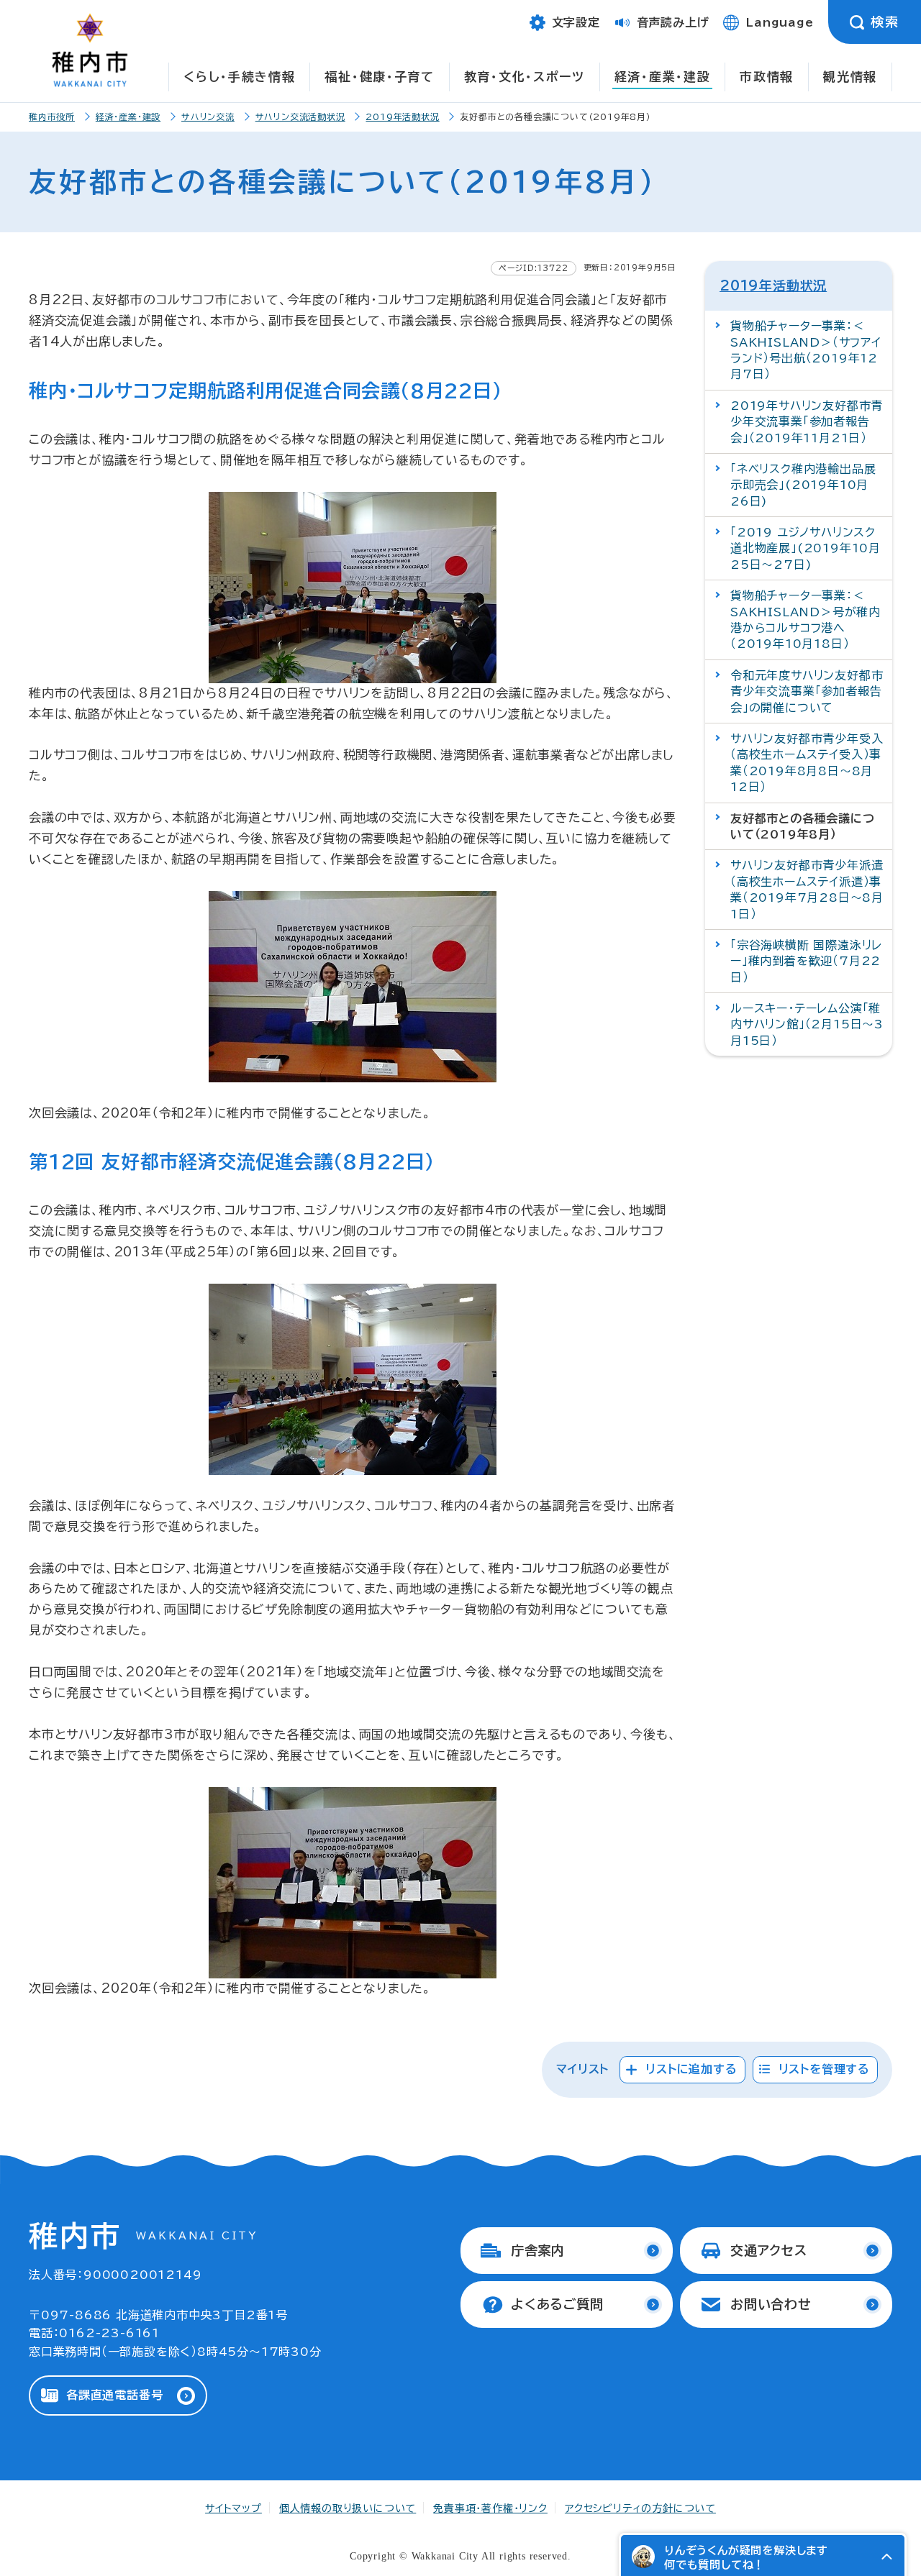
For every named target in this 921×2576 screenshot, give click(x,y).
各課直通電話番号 (114, 2395)
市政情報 (767, 77)
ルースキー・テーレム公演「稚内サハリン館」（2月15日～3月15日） (807, 1024)
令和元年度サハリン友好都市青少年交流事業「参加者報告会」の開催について (807, 691)
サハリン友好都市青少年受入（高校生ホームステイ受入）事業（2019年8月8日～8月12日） (807, 763)
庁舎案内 (538, 2250)
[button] (886, 2557)
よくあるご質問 (557, 2304)
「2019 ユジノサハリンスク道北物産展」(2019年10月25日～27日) (806, 548)
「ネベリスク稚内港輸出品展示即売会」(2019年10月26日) (803, 485)
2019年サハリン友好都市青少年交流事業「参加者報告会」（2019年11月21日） (807, 422)
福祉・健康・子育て (379, 77)
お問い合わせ (771, 2304)
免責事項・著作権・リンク (490, 2508)
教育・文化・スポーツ (525, 77)
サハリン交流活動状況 (300, 117)
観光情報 (850, 77)
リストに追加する (691, 2069)
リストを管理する (824, 2069)
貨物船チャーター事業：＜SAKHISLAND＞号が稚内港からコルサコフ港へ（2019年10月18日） (806, 620)
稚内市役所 (52, 117)
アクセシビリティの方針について (640, 2508)
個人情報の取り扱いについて (348, 2508)
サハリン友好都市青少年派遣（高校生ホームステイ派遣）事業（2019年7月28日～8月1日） (807, 889)
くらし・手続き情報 (239, 77)
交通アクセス (769, 2250)
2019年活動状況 (402, 117)
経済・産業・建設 (663, 77)
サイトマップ (233, 2508)
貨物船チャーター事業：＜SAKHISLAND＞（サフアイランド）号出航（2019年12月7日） (806, 350)
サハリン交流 (208, 117)
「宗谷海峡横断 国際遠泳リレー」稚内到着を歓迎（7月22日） (806, 961)
